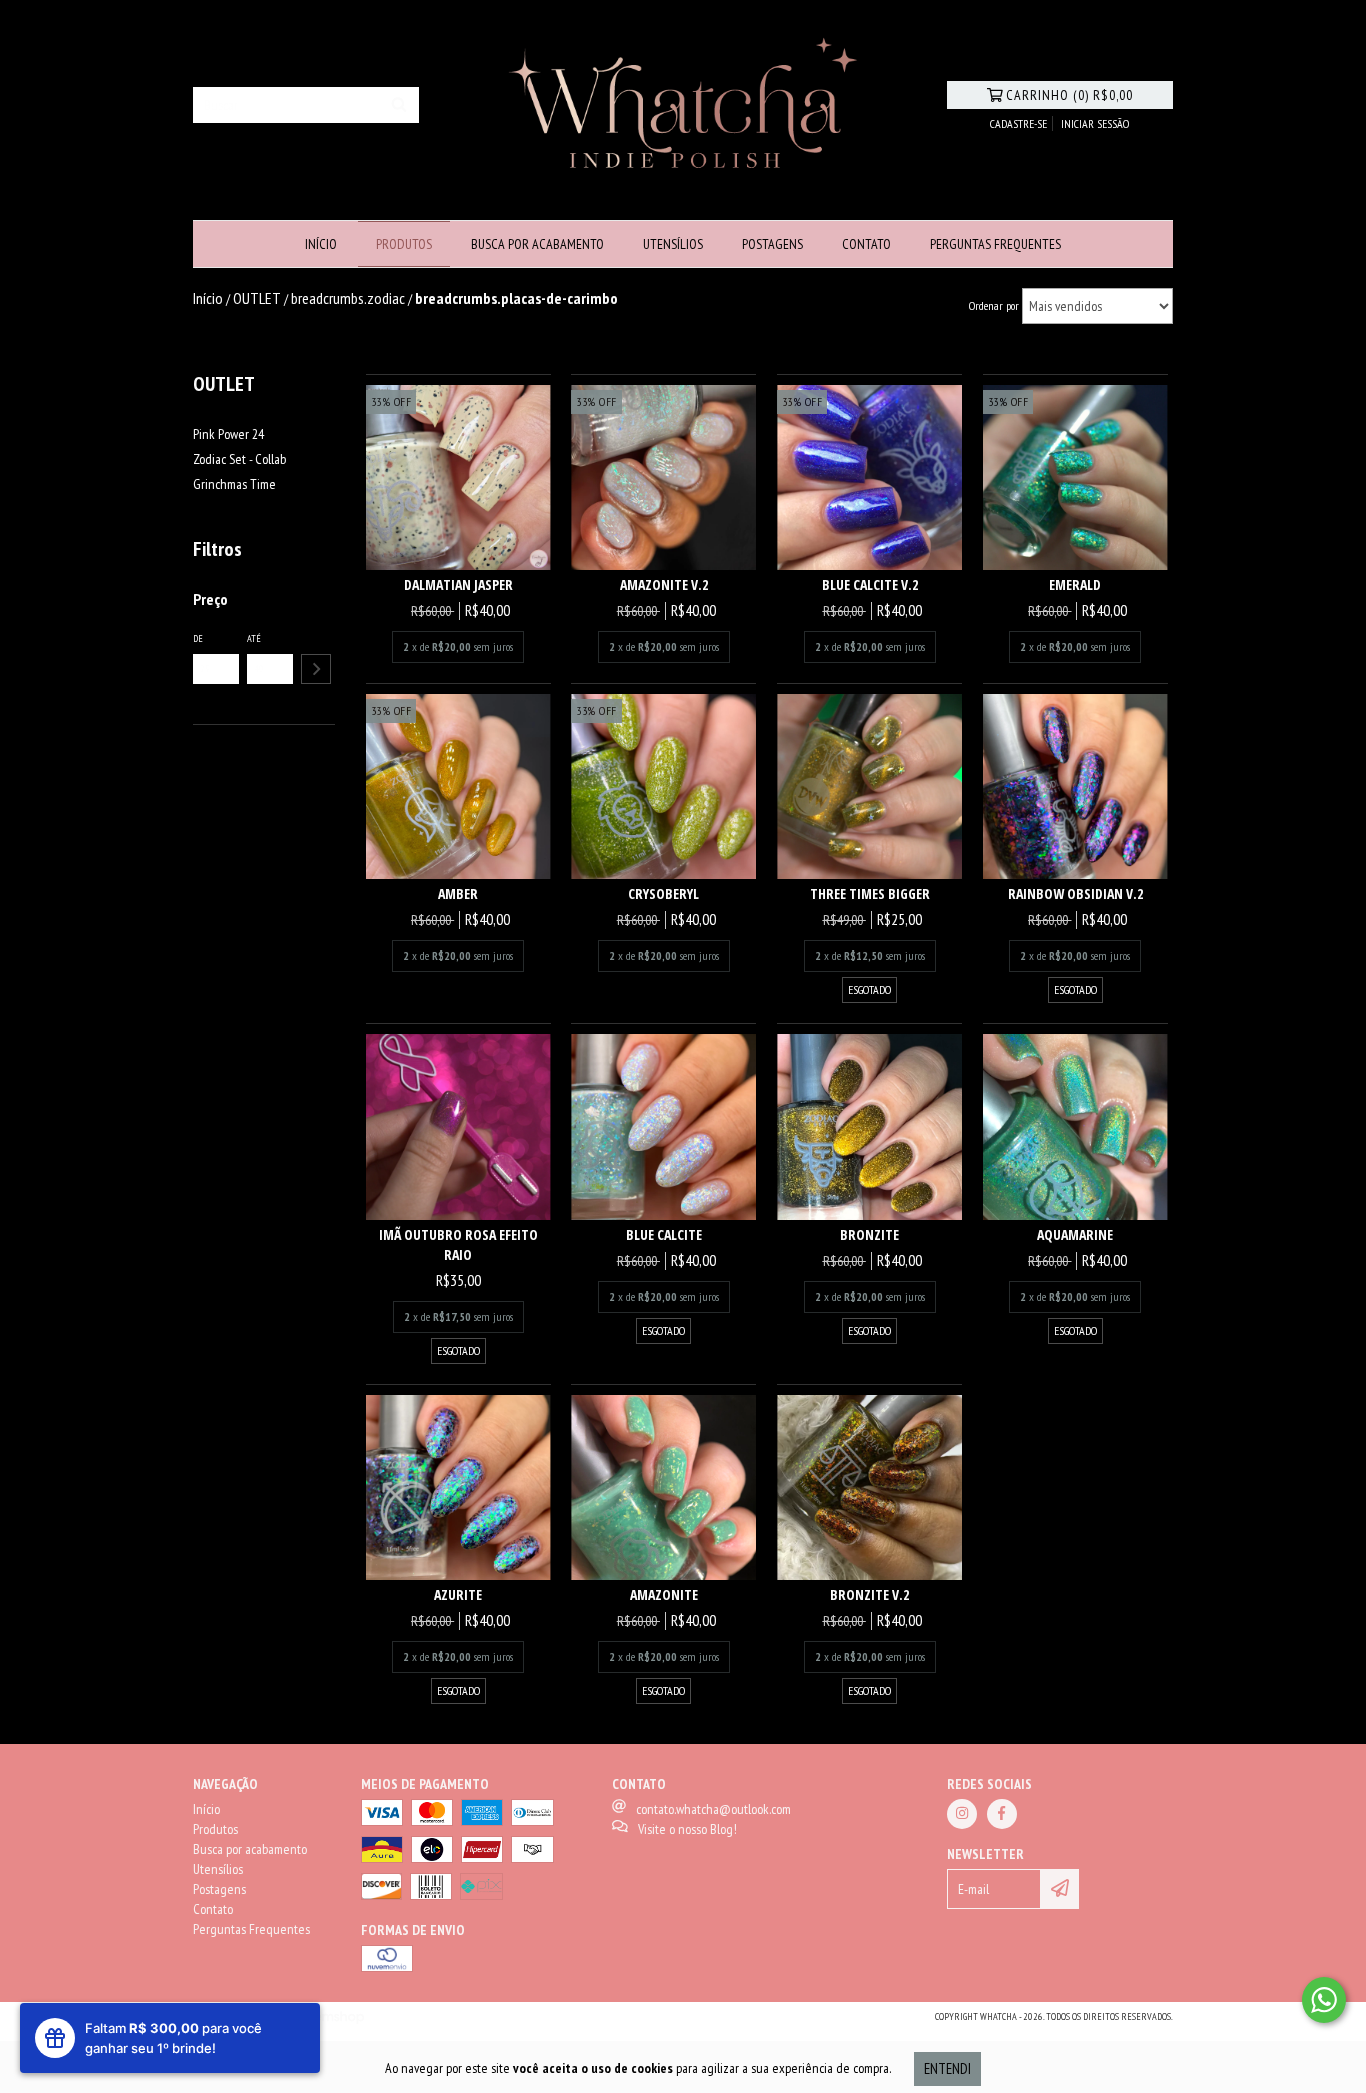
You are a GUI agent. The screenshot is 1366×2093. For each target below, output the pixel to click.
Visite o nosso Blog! (687, 1829)
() (1069, 95)
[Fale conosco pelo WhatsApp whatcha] (1324, 2000)
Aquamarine (1075, 1234)
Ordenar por (994, 305)
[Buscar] (399, 105)
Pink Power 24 (228, 434)
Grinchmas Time (234, 484)
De (198, 638)
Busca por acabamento (537, 244)
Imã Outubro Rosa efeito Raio (458, 1244)
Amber (458, 893)
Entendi (947, 2068)
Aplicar (316, 669)
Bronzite (869, 1234)
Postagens (772, 244)
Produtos (404, 244)
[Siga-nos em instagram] (962, 1814)
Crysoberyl (663, 893)
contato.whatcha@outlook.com (713, 1809)
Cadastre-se (1018, 123)
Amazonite (664, 1594)
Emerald (1075, 584)
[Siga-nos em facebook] (1002, 1814)
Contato (866, 244)
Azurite (458, 1594)
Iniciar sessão (1095, 123)
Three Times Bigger (870, 893)
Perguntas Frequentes (995, 244)
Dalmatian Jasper (458, 584)
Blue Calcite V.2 (870, 584)
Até (254, 638)
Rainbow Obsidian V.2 (1075, 893)
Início (321, 244)
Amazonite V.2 (664, 584)
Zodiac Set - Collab (239, 459)
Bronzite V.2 (869, 1594)
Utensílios (673, 244)
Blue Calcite (664, 1234)
